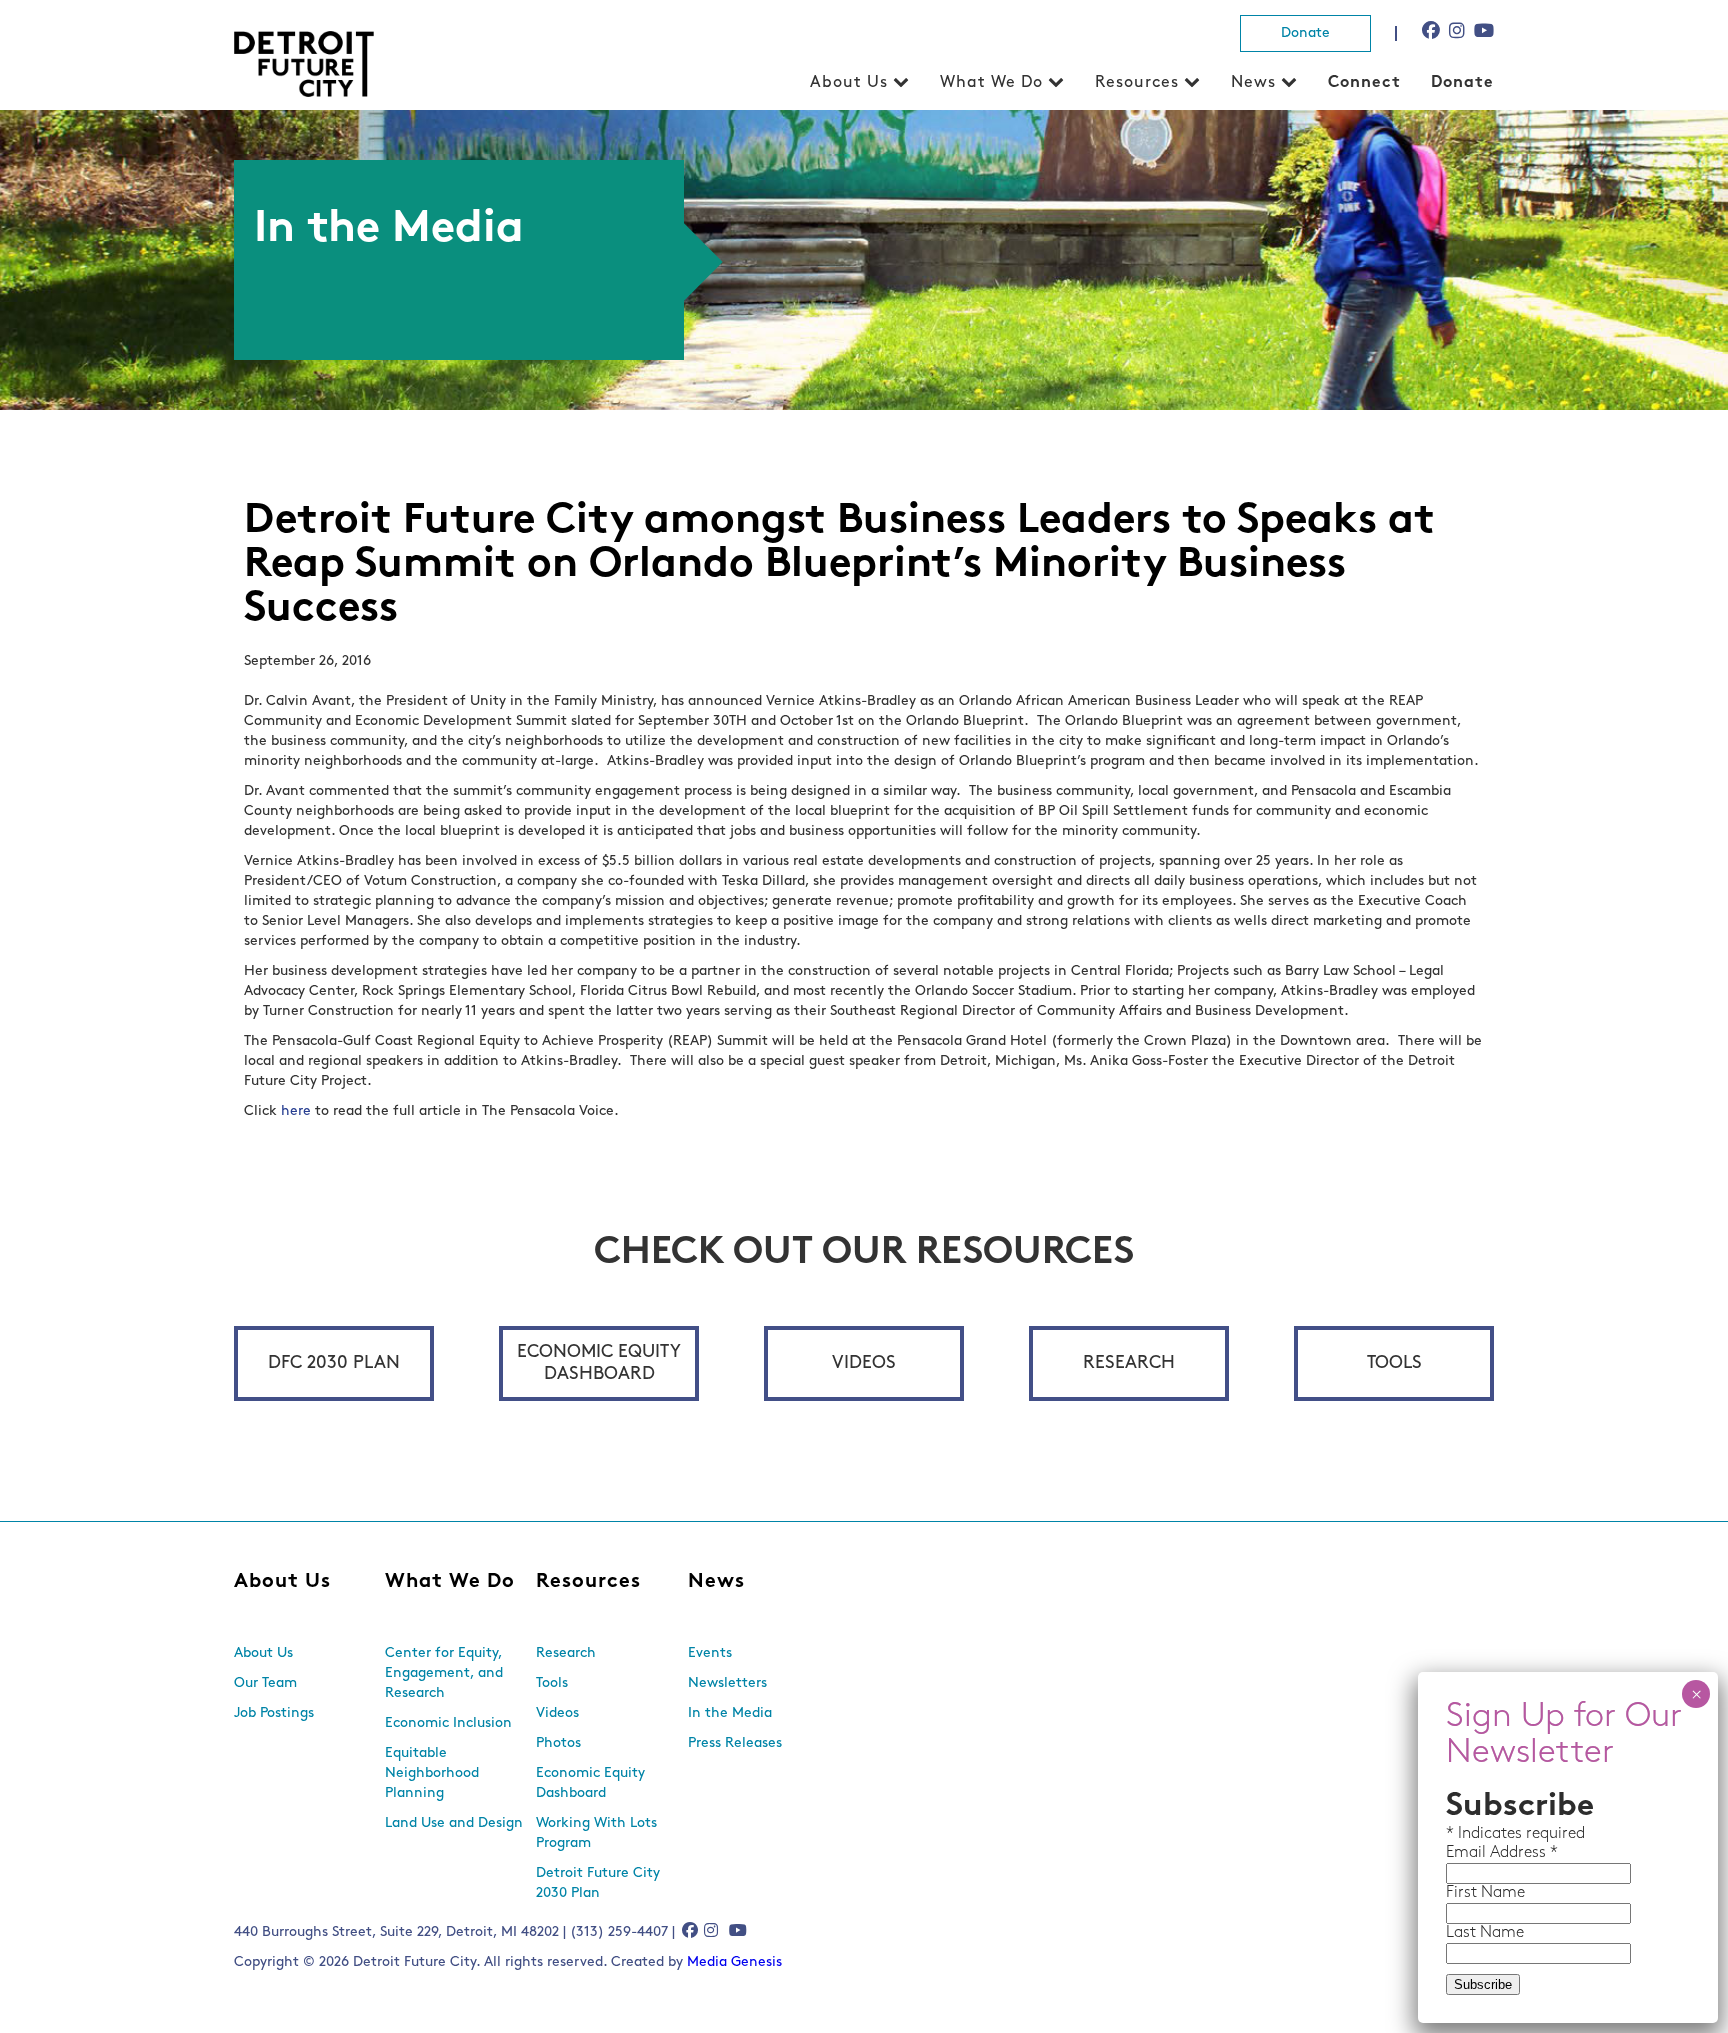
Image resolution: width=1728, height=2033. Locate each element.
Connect (1364, 83)
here (296, 1111)
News (1253, 83)
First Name (1485, 1893)
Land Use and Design (454, 1823)
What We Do (991, 83)
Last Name (1485, 1933)
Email (1468, 1853)
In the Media (730, 1713)
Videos (864, 1364)
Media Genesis (734, 1962)
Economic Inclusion (448, 1723)
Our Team (265, 1683)
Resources (1137, 83)
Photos (558, 1743)
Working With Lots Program (596, 1833)
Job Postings (274, 1713)
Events (710, 1653)
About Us (849, 83)
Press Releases (735, 1743)
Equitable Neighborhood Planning (432, 1773)
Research (1129, 1364)
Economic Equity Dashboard (599, 1364)
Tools (1394, 1364)
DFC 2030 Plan (334, 1364)
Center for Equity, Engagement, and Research (444, 1673)
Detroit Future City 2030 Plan (598, 1883)
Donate (1305, 33)
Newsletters (727, 1683)
